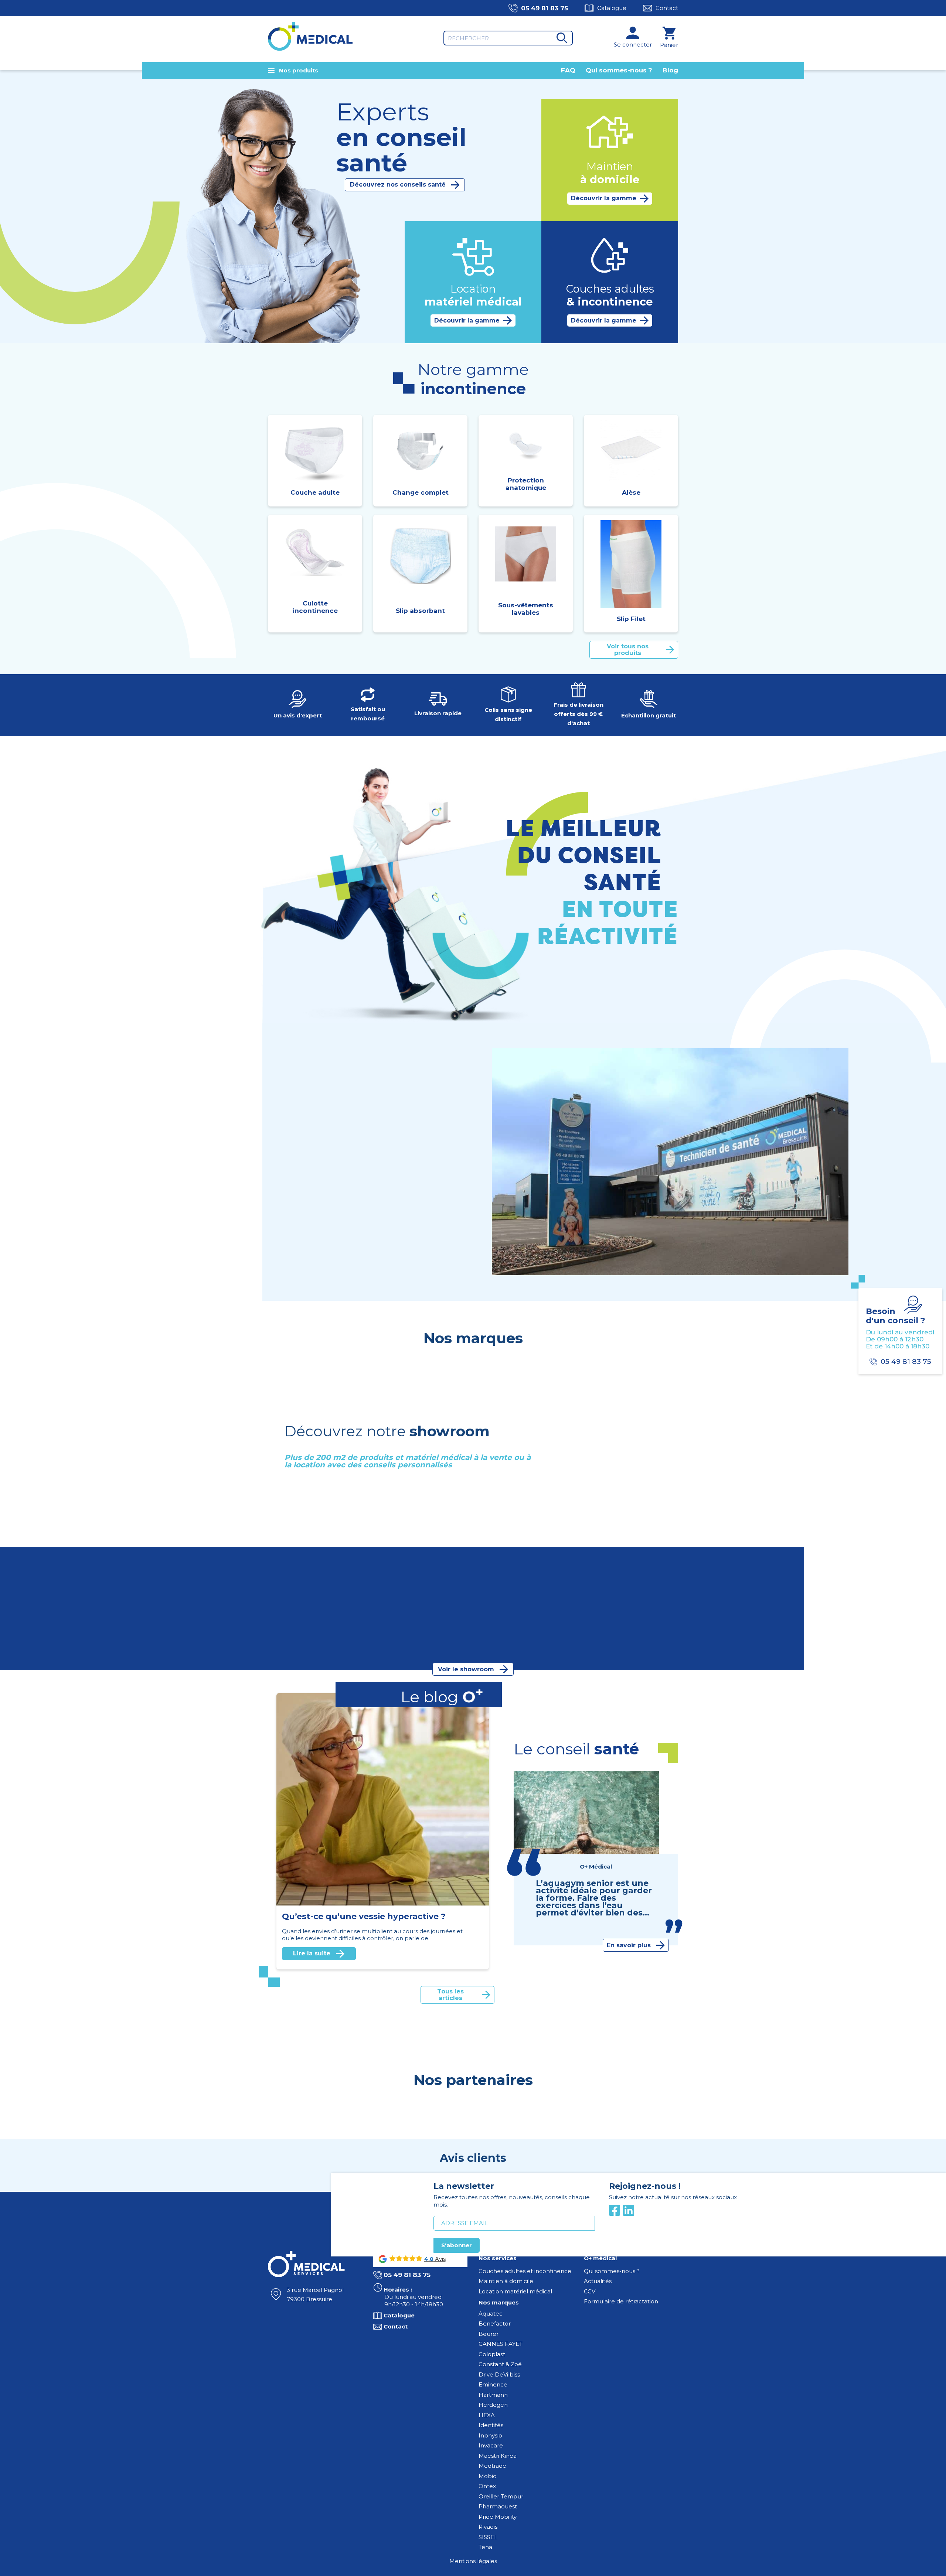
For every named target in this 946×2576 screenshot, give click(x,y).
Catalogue (612, 8)
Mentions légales (473, 2561)
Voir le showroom (466, 1669)
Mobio (488, 2476)
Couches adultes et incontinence (525, 2271)
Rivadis (488, 2527)
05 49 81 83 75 (545, 8)
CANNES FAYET (501, 2344)
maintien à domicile (326, 1186)
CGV (590, 2291)
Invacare (491, 2445)
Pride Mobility (498, 2517)
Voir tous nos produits (628, 650)
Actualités (598, 2281)
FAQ (568, 70)
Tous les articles (450, 1995)
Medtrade (492, 2466)
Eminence (493, 2384)
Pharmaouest (498, 2506)
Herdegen (493, 2405)
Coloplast (492, 2354)
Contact (667, 8)
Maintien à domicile (506, 2281)
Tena (485, 2547)
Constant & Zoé (500, 2364)
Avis (440, 2259)
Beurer (489, 2334)
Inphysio (490, 2435)
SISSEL (488, 2537)
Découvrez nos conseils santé (398, 185)
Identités (491, 2425)
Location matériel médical (515, 2291)
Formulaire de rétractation (621, 2301)
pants (295, 1241)
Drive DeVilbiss (499, 2374)
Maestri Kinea (498, 2456)
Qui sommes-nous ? (619, 70)
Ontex (487, 2486)
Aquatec (491, 2314)
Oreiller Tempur (501, 2496)
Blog (670, 70)
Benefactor (495, 2323)
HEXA (487, 2415)
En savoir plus (390, 1299)
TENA (320, 1262)
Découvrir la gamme (604, 198)
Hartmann (493, 2395)
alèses (315, 1241)
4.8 (429, 2259)
